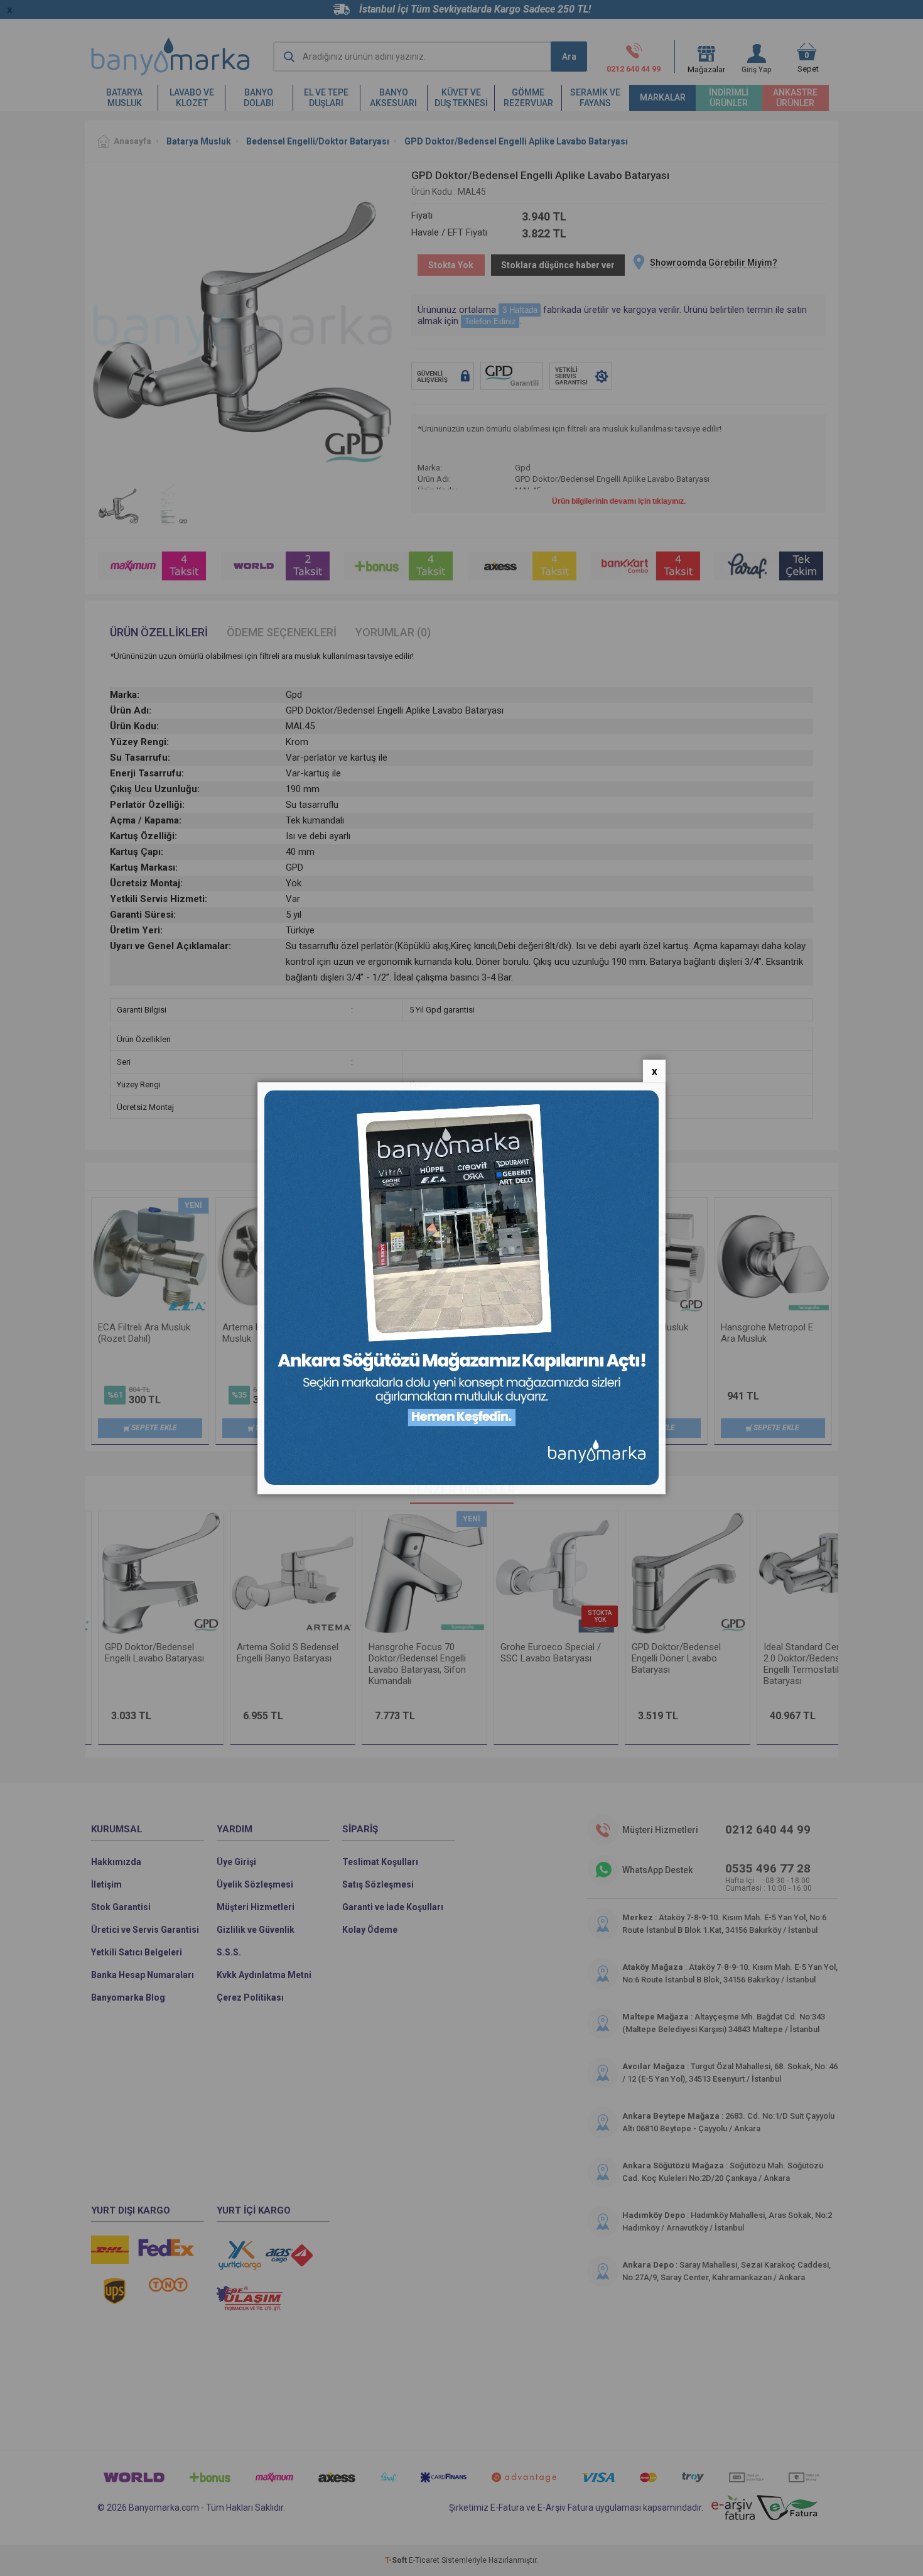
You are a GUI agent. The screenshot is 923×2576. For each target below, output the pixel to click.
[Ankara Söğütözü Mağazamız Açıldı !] (462, 1482)
